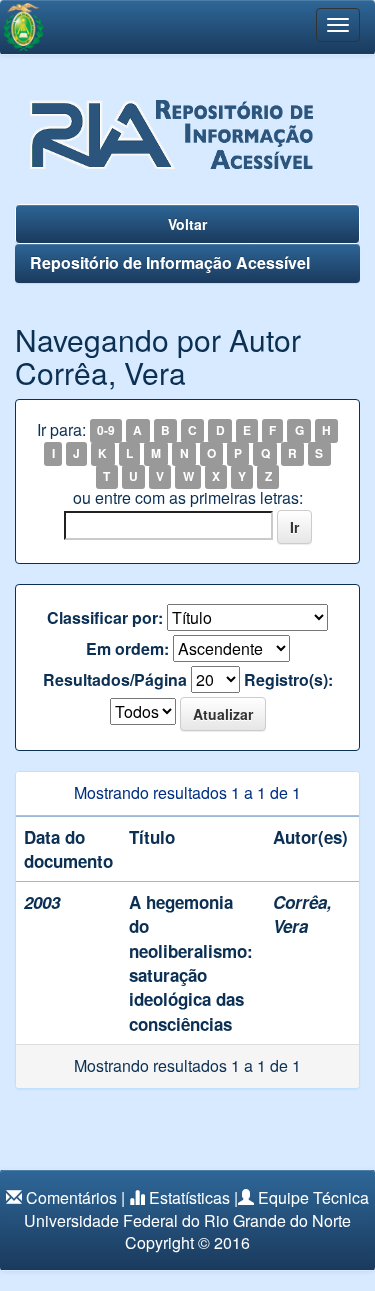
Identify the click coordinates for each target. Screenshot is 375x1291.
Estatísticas (189, 1197)
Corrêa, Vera (302, 914)
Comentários (71, 1197)
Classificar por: (105, 618)
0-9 (106, 431)
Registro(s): (288, 680)
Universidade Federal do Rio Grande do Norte (187, 1220)
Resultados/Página (115, 680)
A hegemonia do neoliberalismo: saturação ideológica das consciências (191, 962)
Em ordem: (127, 649)
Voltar (187, 224)
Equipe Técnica (313, 1197)
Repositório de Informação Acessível (170, 262)
